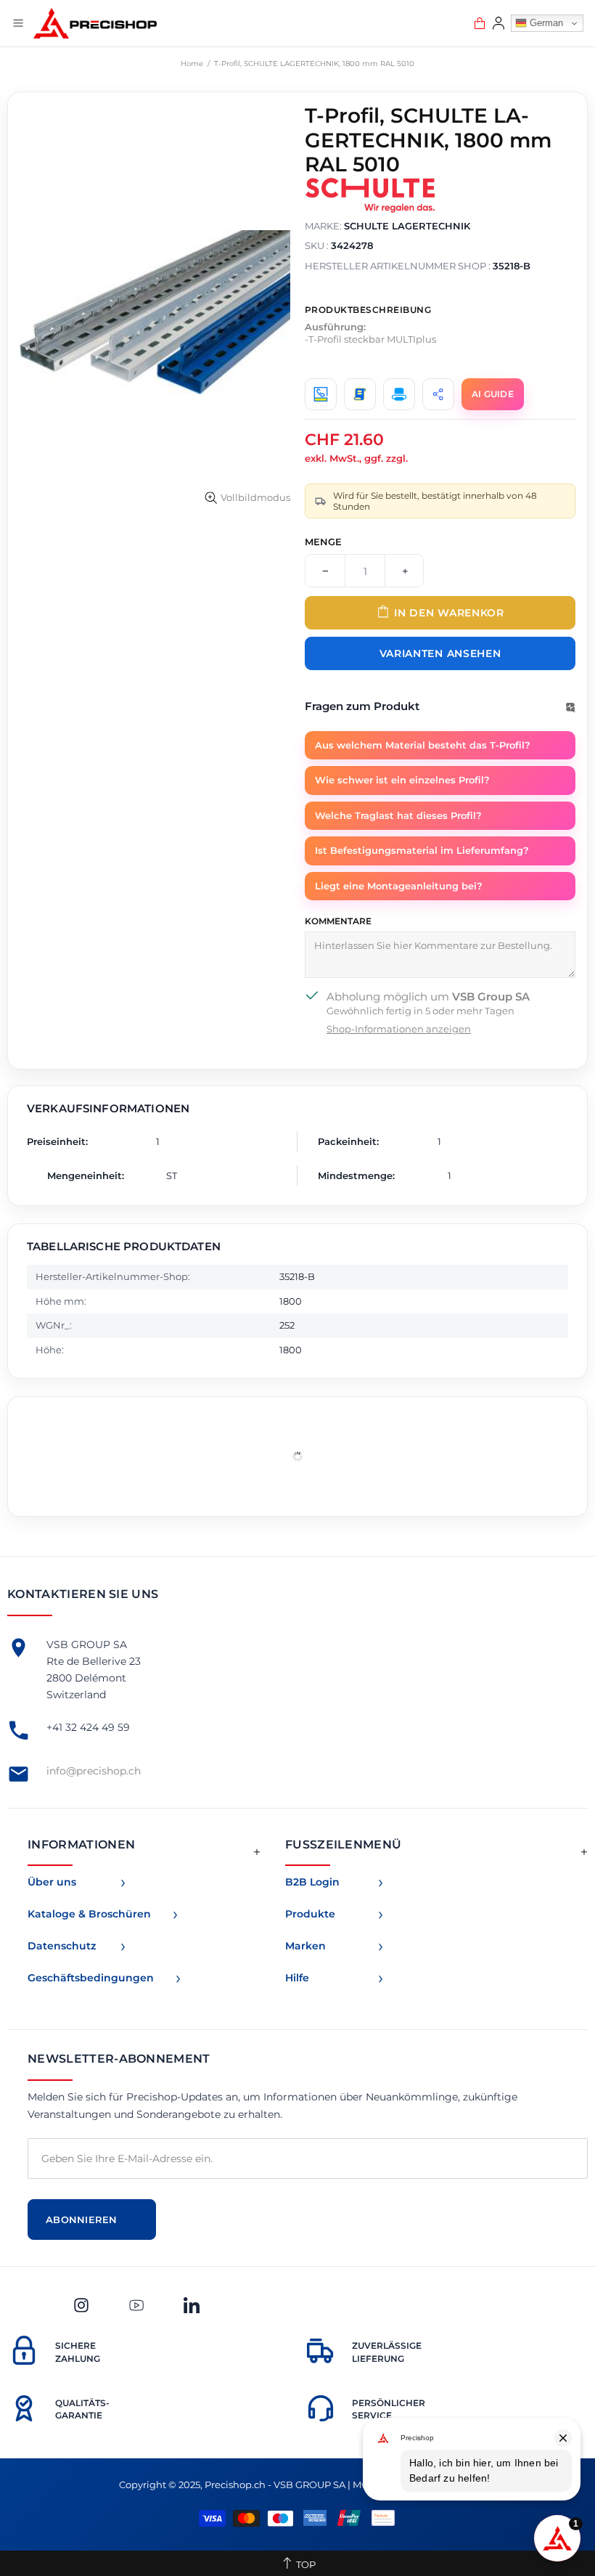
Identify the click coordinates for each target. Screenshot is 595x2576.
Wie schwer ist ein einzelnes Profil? (402, 780)
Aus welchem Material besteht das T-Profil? (423, 745)
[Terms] (360, 394)
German (545, 23)
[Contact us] (321, 394)
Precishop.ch (95, 23)
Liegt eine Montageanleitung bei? (399, 886)
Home (192, 64)
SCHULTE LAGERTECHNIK (407, 226)
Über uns (52, 1882)
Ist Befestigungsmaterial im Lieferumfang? (422, 850)
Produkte (310, 1914)
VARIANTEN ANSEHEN (440, 653)
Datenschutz (62, 1946)
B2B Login (312, 1882)
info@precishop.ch (94, 1771)
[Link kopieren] (438, 394)
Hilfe (297, 1978)
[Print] (399, 394)
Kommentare (338, 921)
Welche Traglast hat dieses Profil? (398, 815)
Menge (323, 542)
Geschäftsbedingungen (91, 1978)
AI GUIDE (493, 394)
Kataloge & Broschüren (89, 1914)
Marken (305, 1946)
